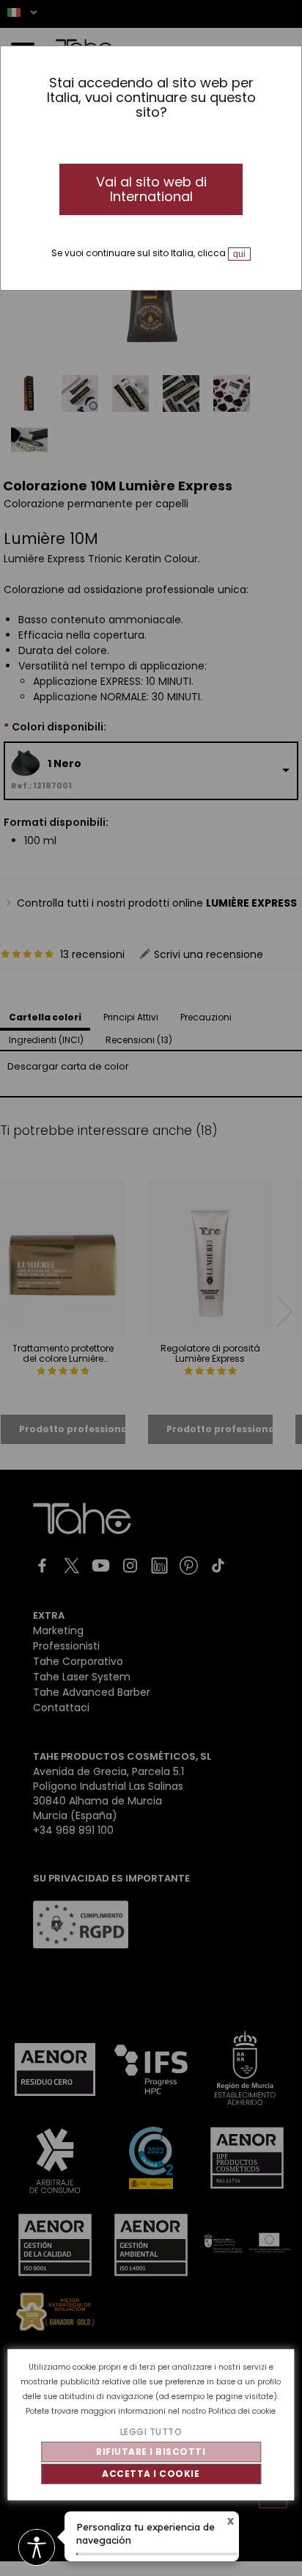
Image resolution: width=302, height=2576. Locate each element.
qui (239, 254)
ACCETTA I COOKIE (151, 2474)
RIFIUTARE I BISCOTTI (151, 2452)
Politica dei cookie (242, 2411)
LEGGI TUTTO (151, 2432)
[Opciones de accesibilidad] (37, 2548)
